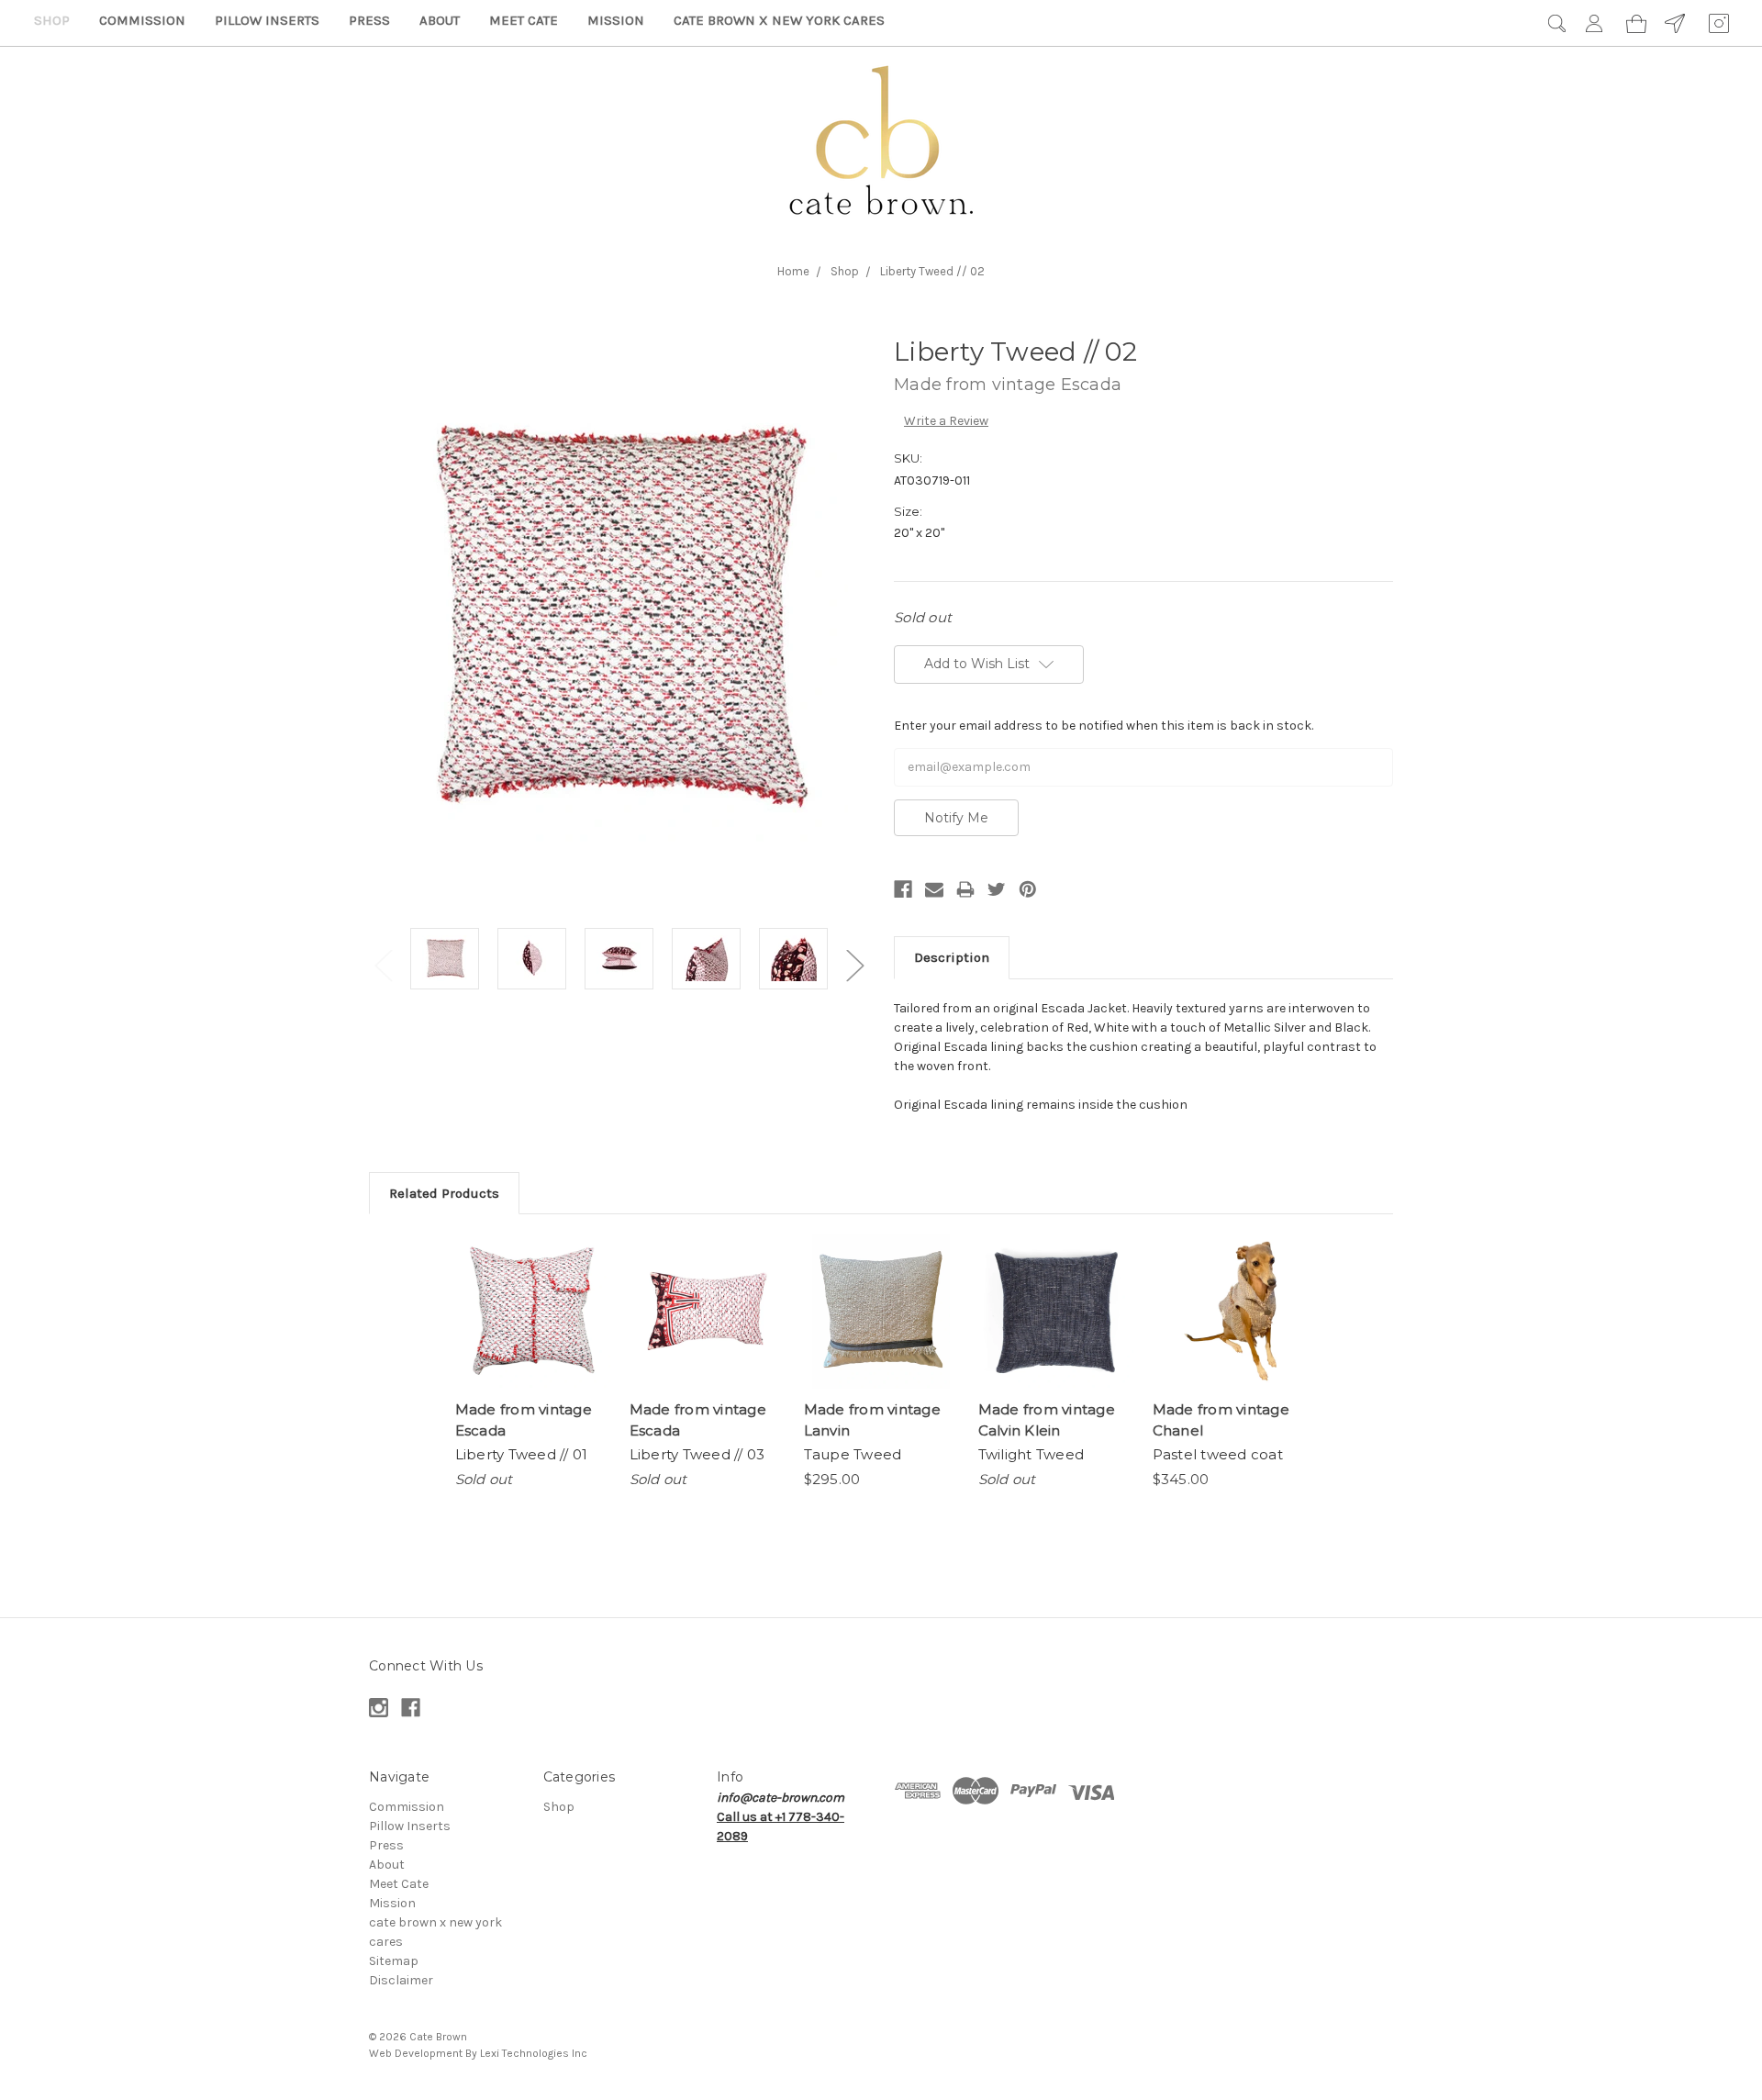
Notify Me (956, 818)
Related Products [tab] (444, 1193)
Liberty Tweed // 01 (522, 1454)
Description (952, 957)
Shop (52, 20)
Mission (616, 20)
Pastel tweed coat (1218, 1454)
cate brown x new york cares (779, 20)
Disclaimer (401, 1980)
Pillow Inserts (267, 20)
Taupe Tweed (853, 1454)
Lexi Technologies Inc (534, 2053)
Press (369, 20)
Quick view (532, 1312)
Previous (383, 965)
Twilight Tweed (1032, 1454)
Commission (142, 20)
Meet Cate (524, 20)
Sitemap (394, 1961)
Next (854, 965)
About (440, 20)
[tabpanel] (445, 961)
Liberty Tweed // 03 (697, 1454)
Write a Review (946, 421)
